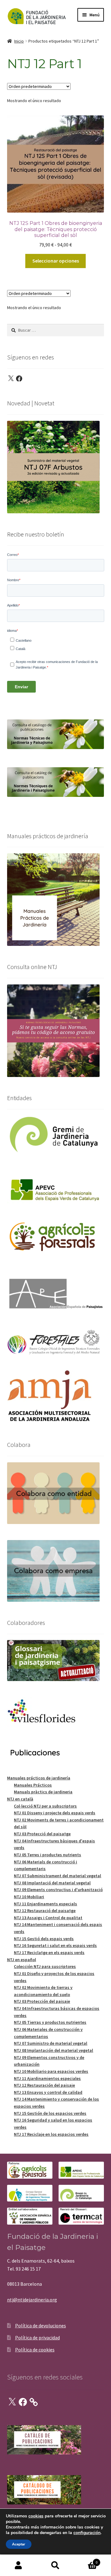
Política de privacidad (37, 2338)
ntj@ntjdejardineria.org (32, 2300)
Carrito (86, 2560)
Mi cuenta (18, 2566)
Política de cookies (35, 2350)
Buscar (55, 2566)
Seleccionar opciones (56, 261)
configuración (87, 2533)
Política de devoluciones (41, 2325)
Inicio (19, 41)
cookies (36, 2516)
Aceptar (19, 2544)
